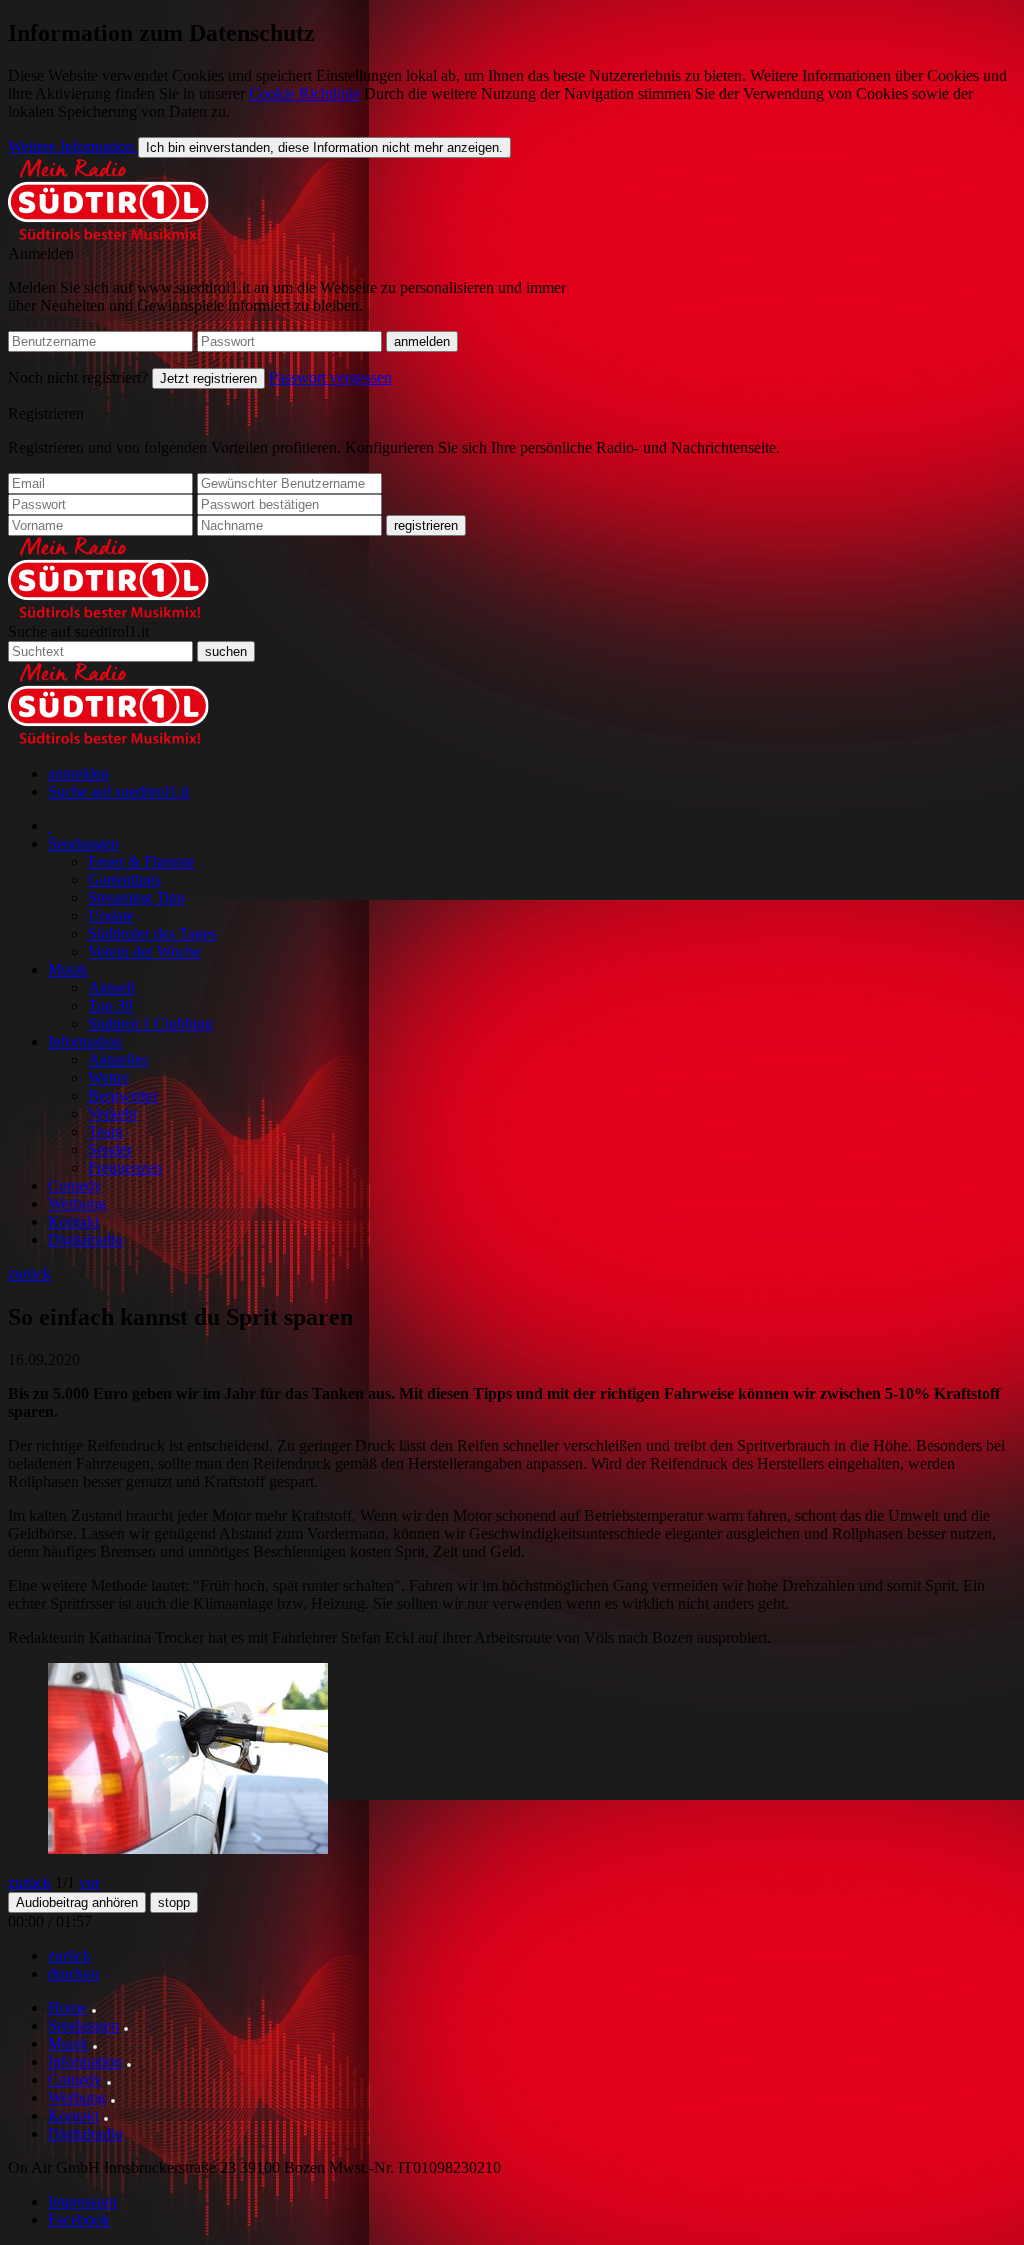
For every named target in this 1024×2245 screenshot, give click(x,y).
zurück (29, 1273)
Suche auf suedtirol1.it (78, 631)
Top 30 (110, 1005)
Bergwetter (123, 1095)
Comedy (75, 1185)
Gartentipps (124, 879)
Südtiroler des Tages (152, 933)
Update (111, 915)
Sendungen (83, 843)
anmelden (78, 773)
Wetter (108, 1077)
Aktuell (111, 987)
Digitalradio (85, 1239)
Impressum (82, 2201)
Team (105, 1131)
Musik (68, 969)
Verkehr (113, 1113)
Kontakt (73, 1221)
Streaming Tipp (136, 897)
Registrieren (46, 413)
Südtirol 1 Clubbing (150, 1023)
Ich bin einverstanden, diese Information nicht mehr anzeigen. (324, 147)
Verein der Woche (144, 951)
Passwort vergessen (330, 377)
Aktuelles (118, 1059)
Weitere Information (73, 146)
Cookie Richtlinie (304, 93)
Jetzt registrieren (208, 378)
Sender (110, 1149)
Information (85, 1041)
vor (89, 1882)
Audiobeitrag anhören (77, 1902)
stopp (174, 1902)
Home (67, 2007)
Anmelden (41, 253)
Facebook (79, 2219)
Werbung (77, 1203)
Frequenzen (125, 1167)
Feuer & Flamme (141, 861)
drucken (73, 1973)
